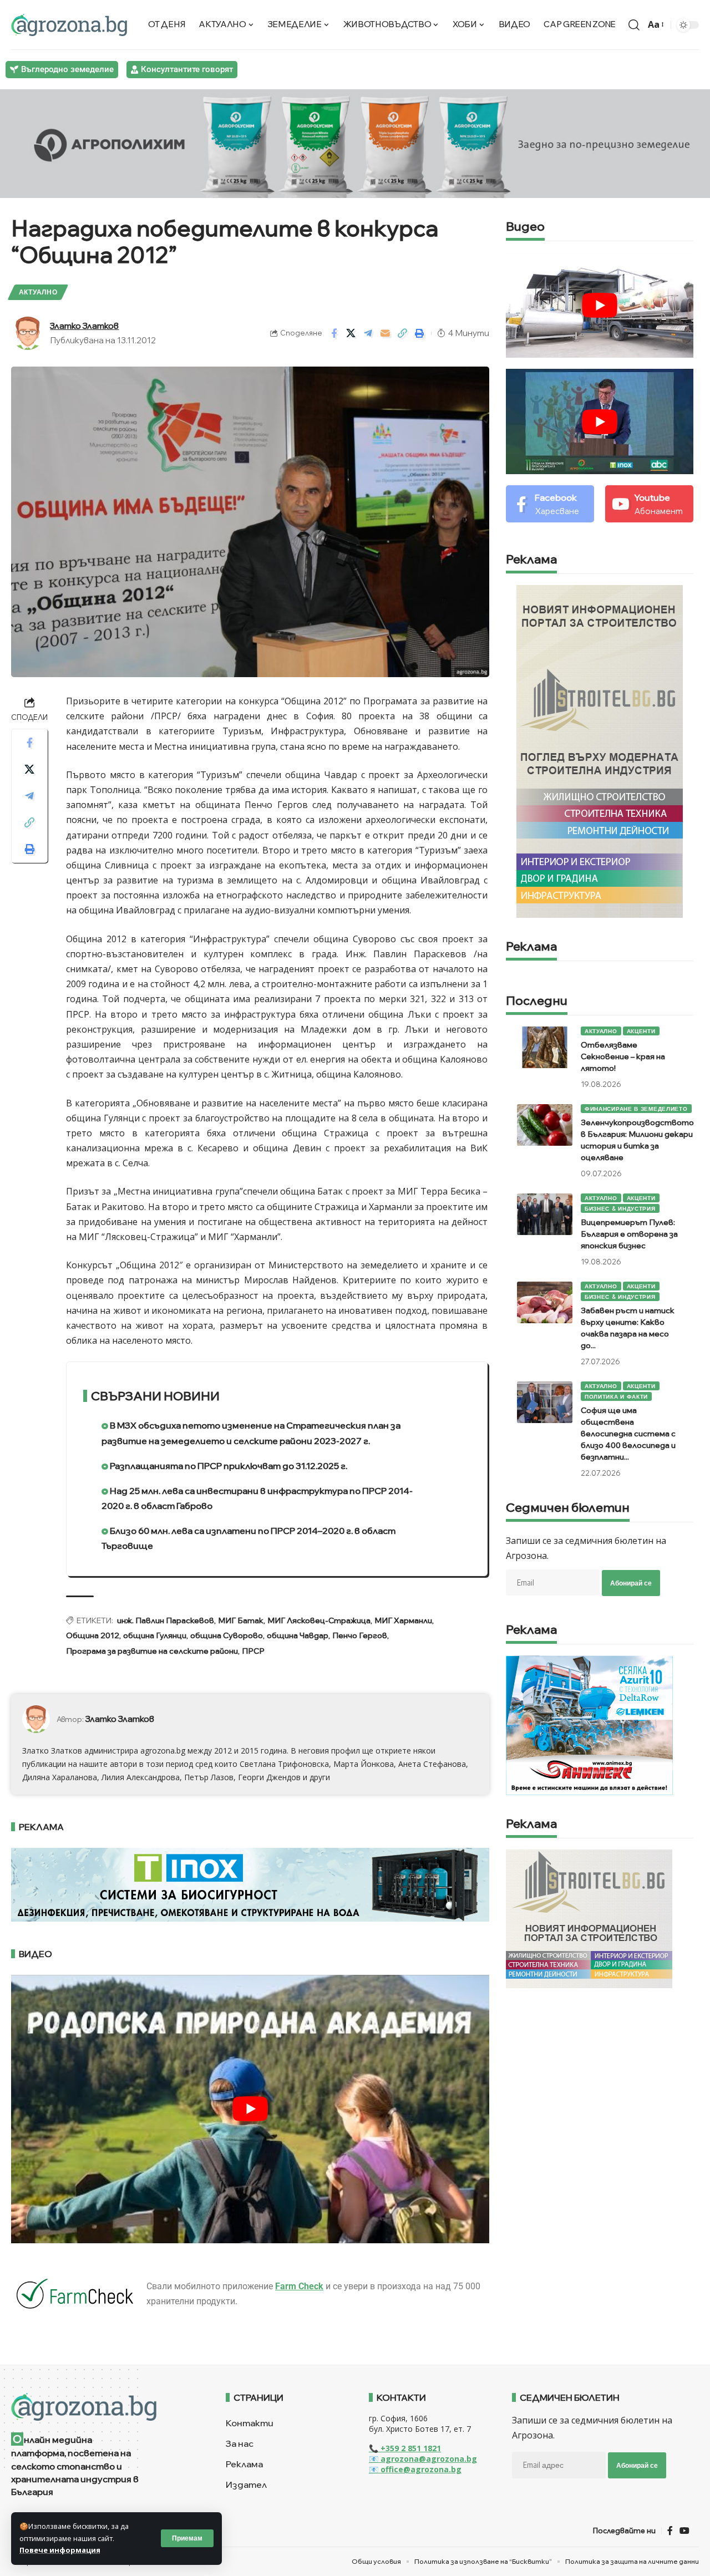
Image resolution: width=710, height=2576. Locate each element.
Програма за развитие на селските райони (152, 1651)
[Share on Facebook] (334, 333)
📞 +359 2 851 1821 (405, 2448)
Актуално (38, 292)
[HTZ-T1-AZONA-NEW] (105, 2407)
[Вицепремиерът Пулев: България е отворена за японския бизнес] (545, 1214)
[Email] (386, 333)
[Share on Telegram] (368, 333)
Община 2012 (93, 1635)
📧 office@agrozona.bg (415, 2469)
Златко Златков (84, 326)
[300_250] (589, 1918)
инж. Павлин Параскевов (166, 1620)
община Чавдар (298, 1635)
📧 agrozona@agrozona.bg (423, 2459)
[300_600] (600, 750)
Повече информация (60, 2550)
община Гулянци (155, 1635)
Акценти (641, 1031)
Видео (525, 227)
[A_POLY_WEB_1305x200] (355, 143)
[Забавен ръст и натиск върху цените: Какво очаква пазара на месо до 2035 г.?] (545, 1302)
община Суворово (227, 1635)
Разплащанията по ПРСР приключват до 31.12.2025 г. (228, 1466)
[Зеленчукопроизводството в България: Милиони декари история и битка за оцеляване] (545, 1125)
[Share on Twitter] (351, 333)
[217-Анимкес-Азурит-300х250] (589, 1725)
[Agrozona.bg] (69, 25)
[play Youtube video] (250, 2109)
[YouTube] (684, 2531)
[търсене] (634, 25)
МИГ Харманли (403, 1620)
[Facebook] (550, 504)
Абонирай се (631, 1583)
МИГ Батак (241, 1620)
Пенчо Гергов (360, 1635)
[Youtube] (649, 504)
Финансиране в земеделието (636, 1109)
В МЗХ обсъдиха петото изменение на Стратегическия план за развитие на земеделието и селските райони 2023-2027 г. (251, 1433)
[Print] (420, 333)
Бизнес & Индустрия (620, 1208)
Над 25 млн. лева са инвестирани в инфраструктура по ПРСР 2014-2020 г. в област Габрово (257, 1498)
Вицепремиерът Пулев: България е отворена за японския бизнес (629, 1234)
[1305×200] (250, 1884)
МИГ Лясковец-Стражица (319, 1620)
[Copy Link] (403, 333)
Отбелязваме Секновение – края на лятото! (623, 1056)
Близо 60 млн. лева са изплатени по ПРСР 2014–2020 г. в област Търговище (248, 1538)
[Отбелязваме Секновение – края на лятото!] (545, 1047)
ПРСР (253, 1651)
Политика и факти (616, 1396)
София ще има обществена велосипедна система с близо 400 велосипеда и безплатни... (628, 1434)
